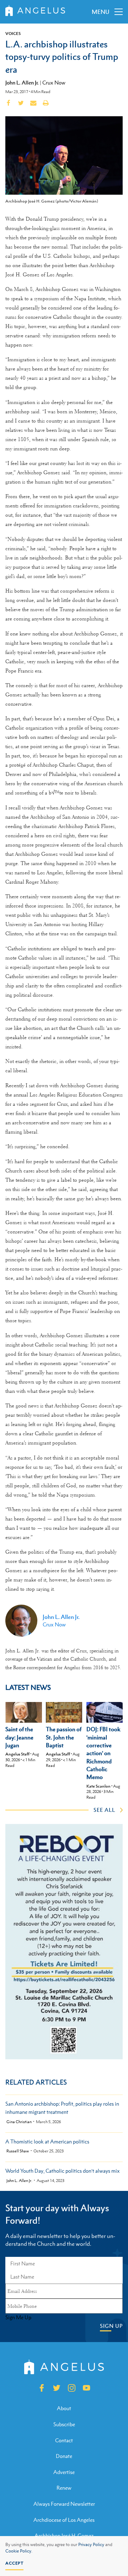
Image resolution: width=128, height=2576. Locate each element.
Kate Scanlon (98, 1786)
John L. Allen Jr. (22, 82)
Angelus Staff (17, 1754)
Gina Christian (19, 2122)
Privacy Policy (91, 2545)
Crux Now (54, 83)
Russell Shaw (18, 2151)
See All (104, 1810)
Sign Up (111, 2326)
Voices (13, 34)
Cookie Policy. (19, 2551)
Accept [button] (14, 2563)
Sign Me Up (18, 2317)
